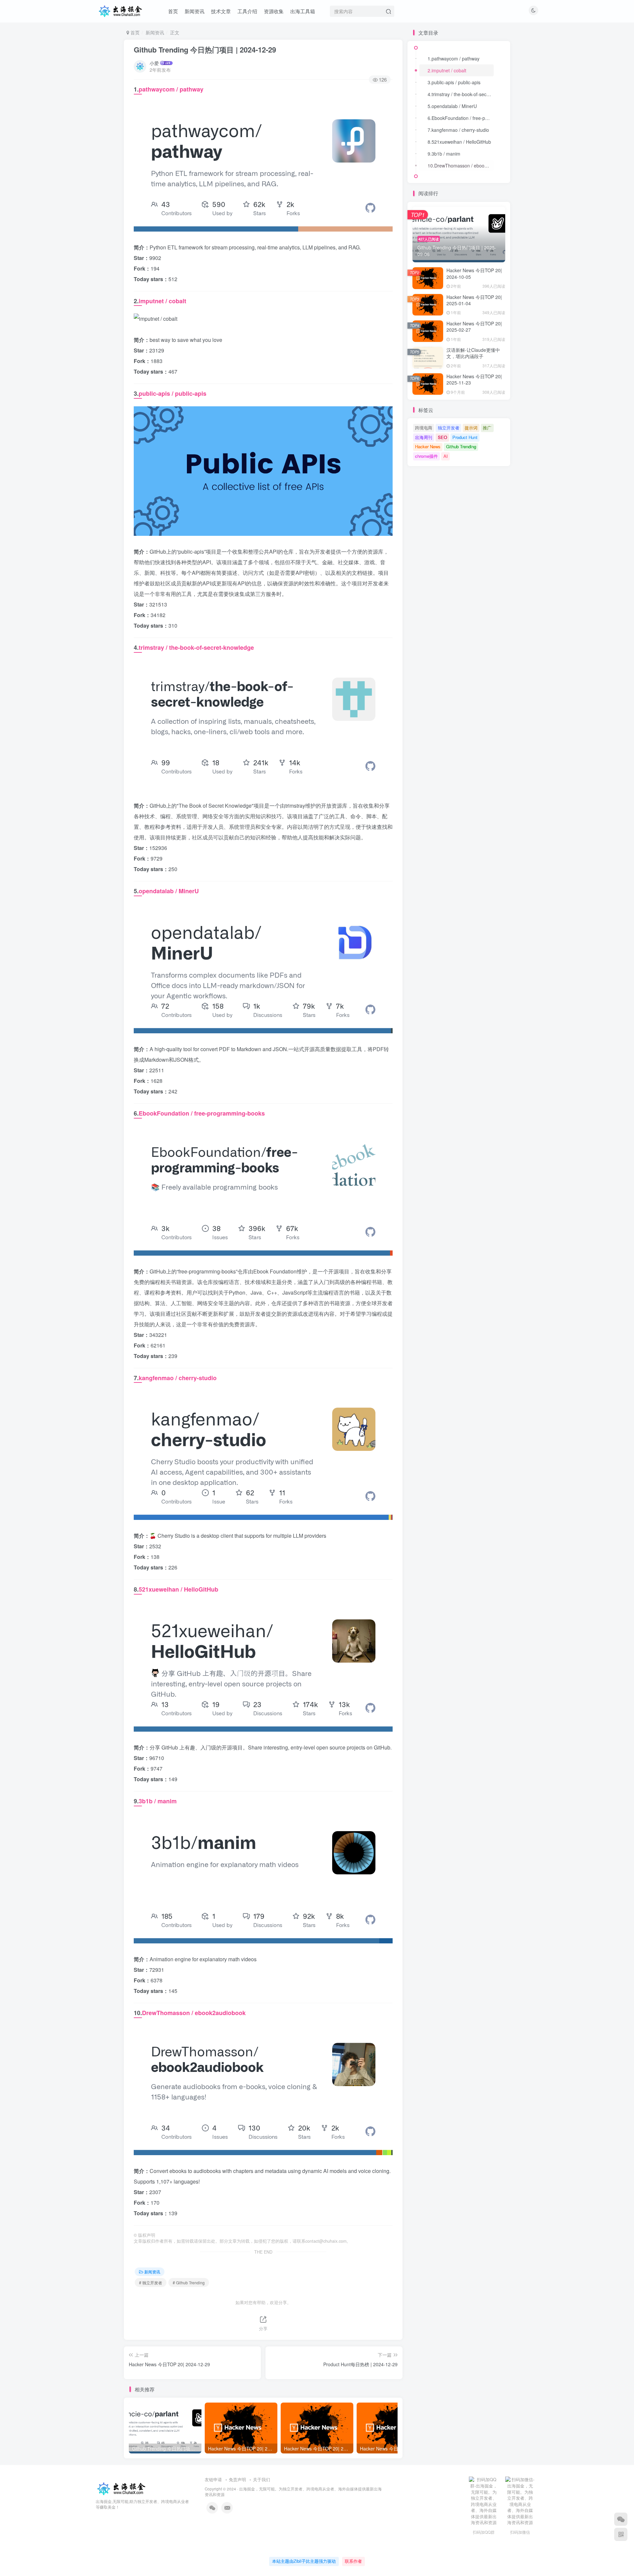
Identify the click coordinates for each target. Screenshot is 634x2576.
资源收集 (274, 11)
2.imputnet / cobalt (447, 70)
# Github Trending (189, 2282)
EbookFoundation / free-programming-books (202, 1113)
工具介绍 (247, 11)
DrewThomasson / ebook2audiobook (194, 2013)
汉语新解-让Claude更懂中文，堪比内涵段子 (473, 353)
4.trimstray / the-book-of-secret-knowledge (461, 94)
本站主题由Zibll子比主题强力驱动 (304, 2561)
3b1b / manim (158, 1801)
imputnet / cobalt (162, 301)
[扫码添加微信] (621, 2519)
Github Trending (461, 446)
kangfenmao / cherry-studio (178, 1378)
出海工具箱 (303, 11)
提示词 (471, 428)
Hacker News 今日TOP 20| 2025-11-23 (474, 380)
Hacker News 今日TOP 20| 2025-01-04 (474, 300)
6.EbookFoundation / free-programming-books (461, 118)
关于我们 (262, 2479)
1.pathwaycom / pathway (454, 58)
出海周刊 (424, 437)
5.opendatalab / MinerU (452, 106)
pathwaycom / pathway (171, 89)
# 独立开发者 (151, 2282)
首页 (173, 11)
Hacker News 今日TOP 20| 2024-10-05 (474, 274)
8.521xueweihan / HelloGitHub (459, 142)
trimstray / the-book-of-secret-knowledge (196, 647)
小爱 (154, 63)
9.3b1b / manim (444, 154)
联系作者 (353, 2561)
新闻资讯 (194, 11)
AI (446, 456)
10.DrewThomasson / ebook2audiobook (461, 166)
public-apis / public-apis (173, 393)
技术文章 (221, 11)
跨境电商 (424, 428)
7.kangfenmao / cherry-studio (458, 130)
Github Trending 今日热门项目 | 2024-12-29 (205, 50)
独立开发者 (449, 428)
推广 (487, 428)
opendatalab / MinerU (169, 891)
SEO (442, 437)
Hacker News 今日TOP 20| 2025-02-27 (474, 327)
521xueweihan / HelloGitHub (178, 1589)
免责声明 (237, 2479)
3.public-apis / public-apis (454, 82)
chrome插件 (426, 456)
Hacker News (428, 446)
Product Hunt (465, 437)
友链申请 (213, 2479)
